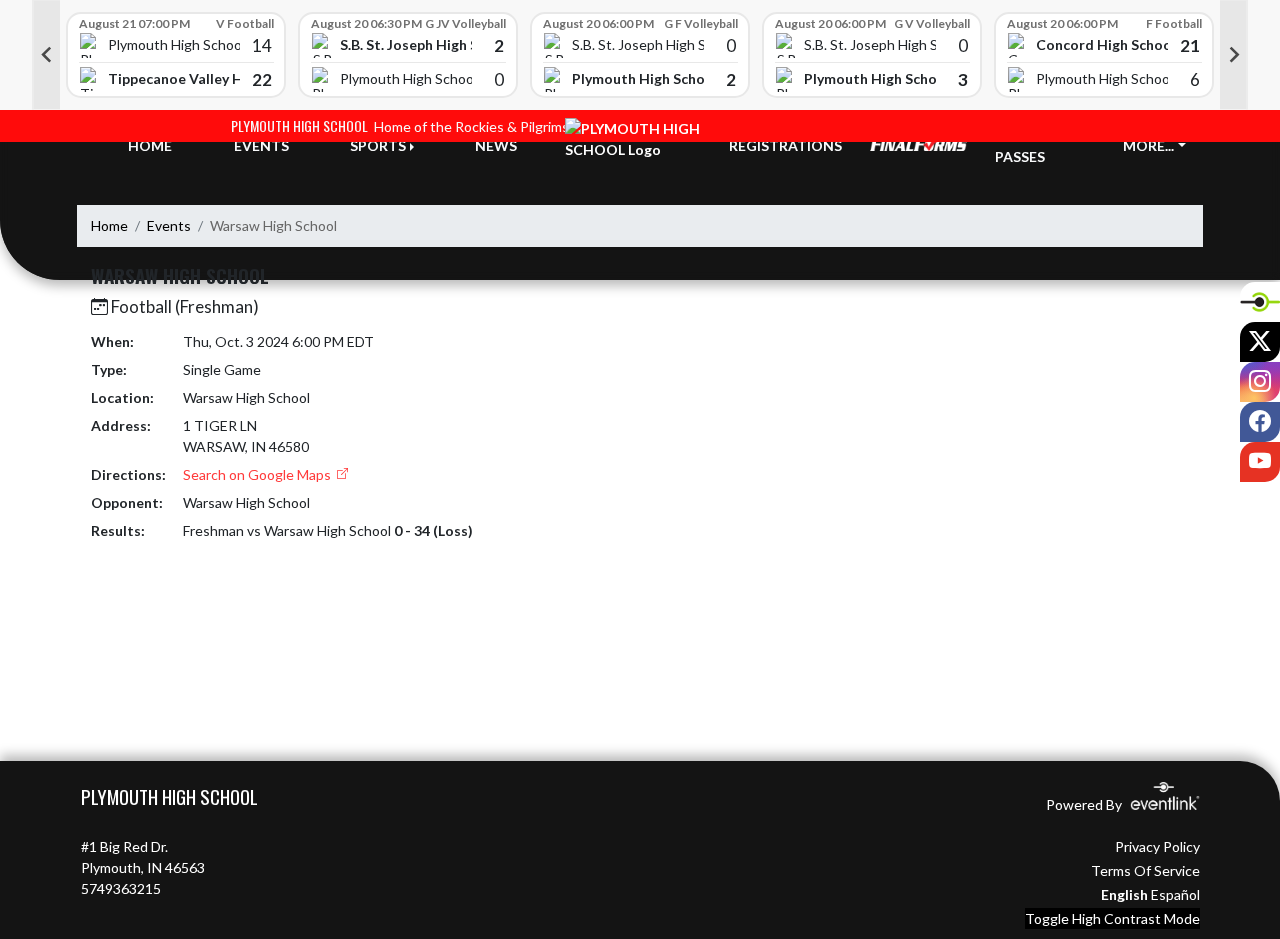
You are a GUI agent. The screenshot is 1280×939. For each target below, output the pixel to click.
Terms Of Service (1145, 870)
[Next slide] (1234, 55)
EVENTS (261, 145)
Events (169, 225)
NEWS (496, 145)
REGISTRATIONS (785, 145)
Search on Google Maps (258, 474)
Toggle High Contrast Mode (1112, 918)
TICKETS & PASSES (1032, 146)
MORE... (1148, 145)
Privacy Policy (1157, 846)
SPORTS (378, 145)
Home (109, 225)
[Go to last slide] (46, 55)
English (1124, 894)
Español (1175, 894)
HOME (150, 145)
